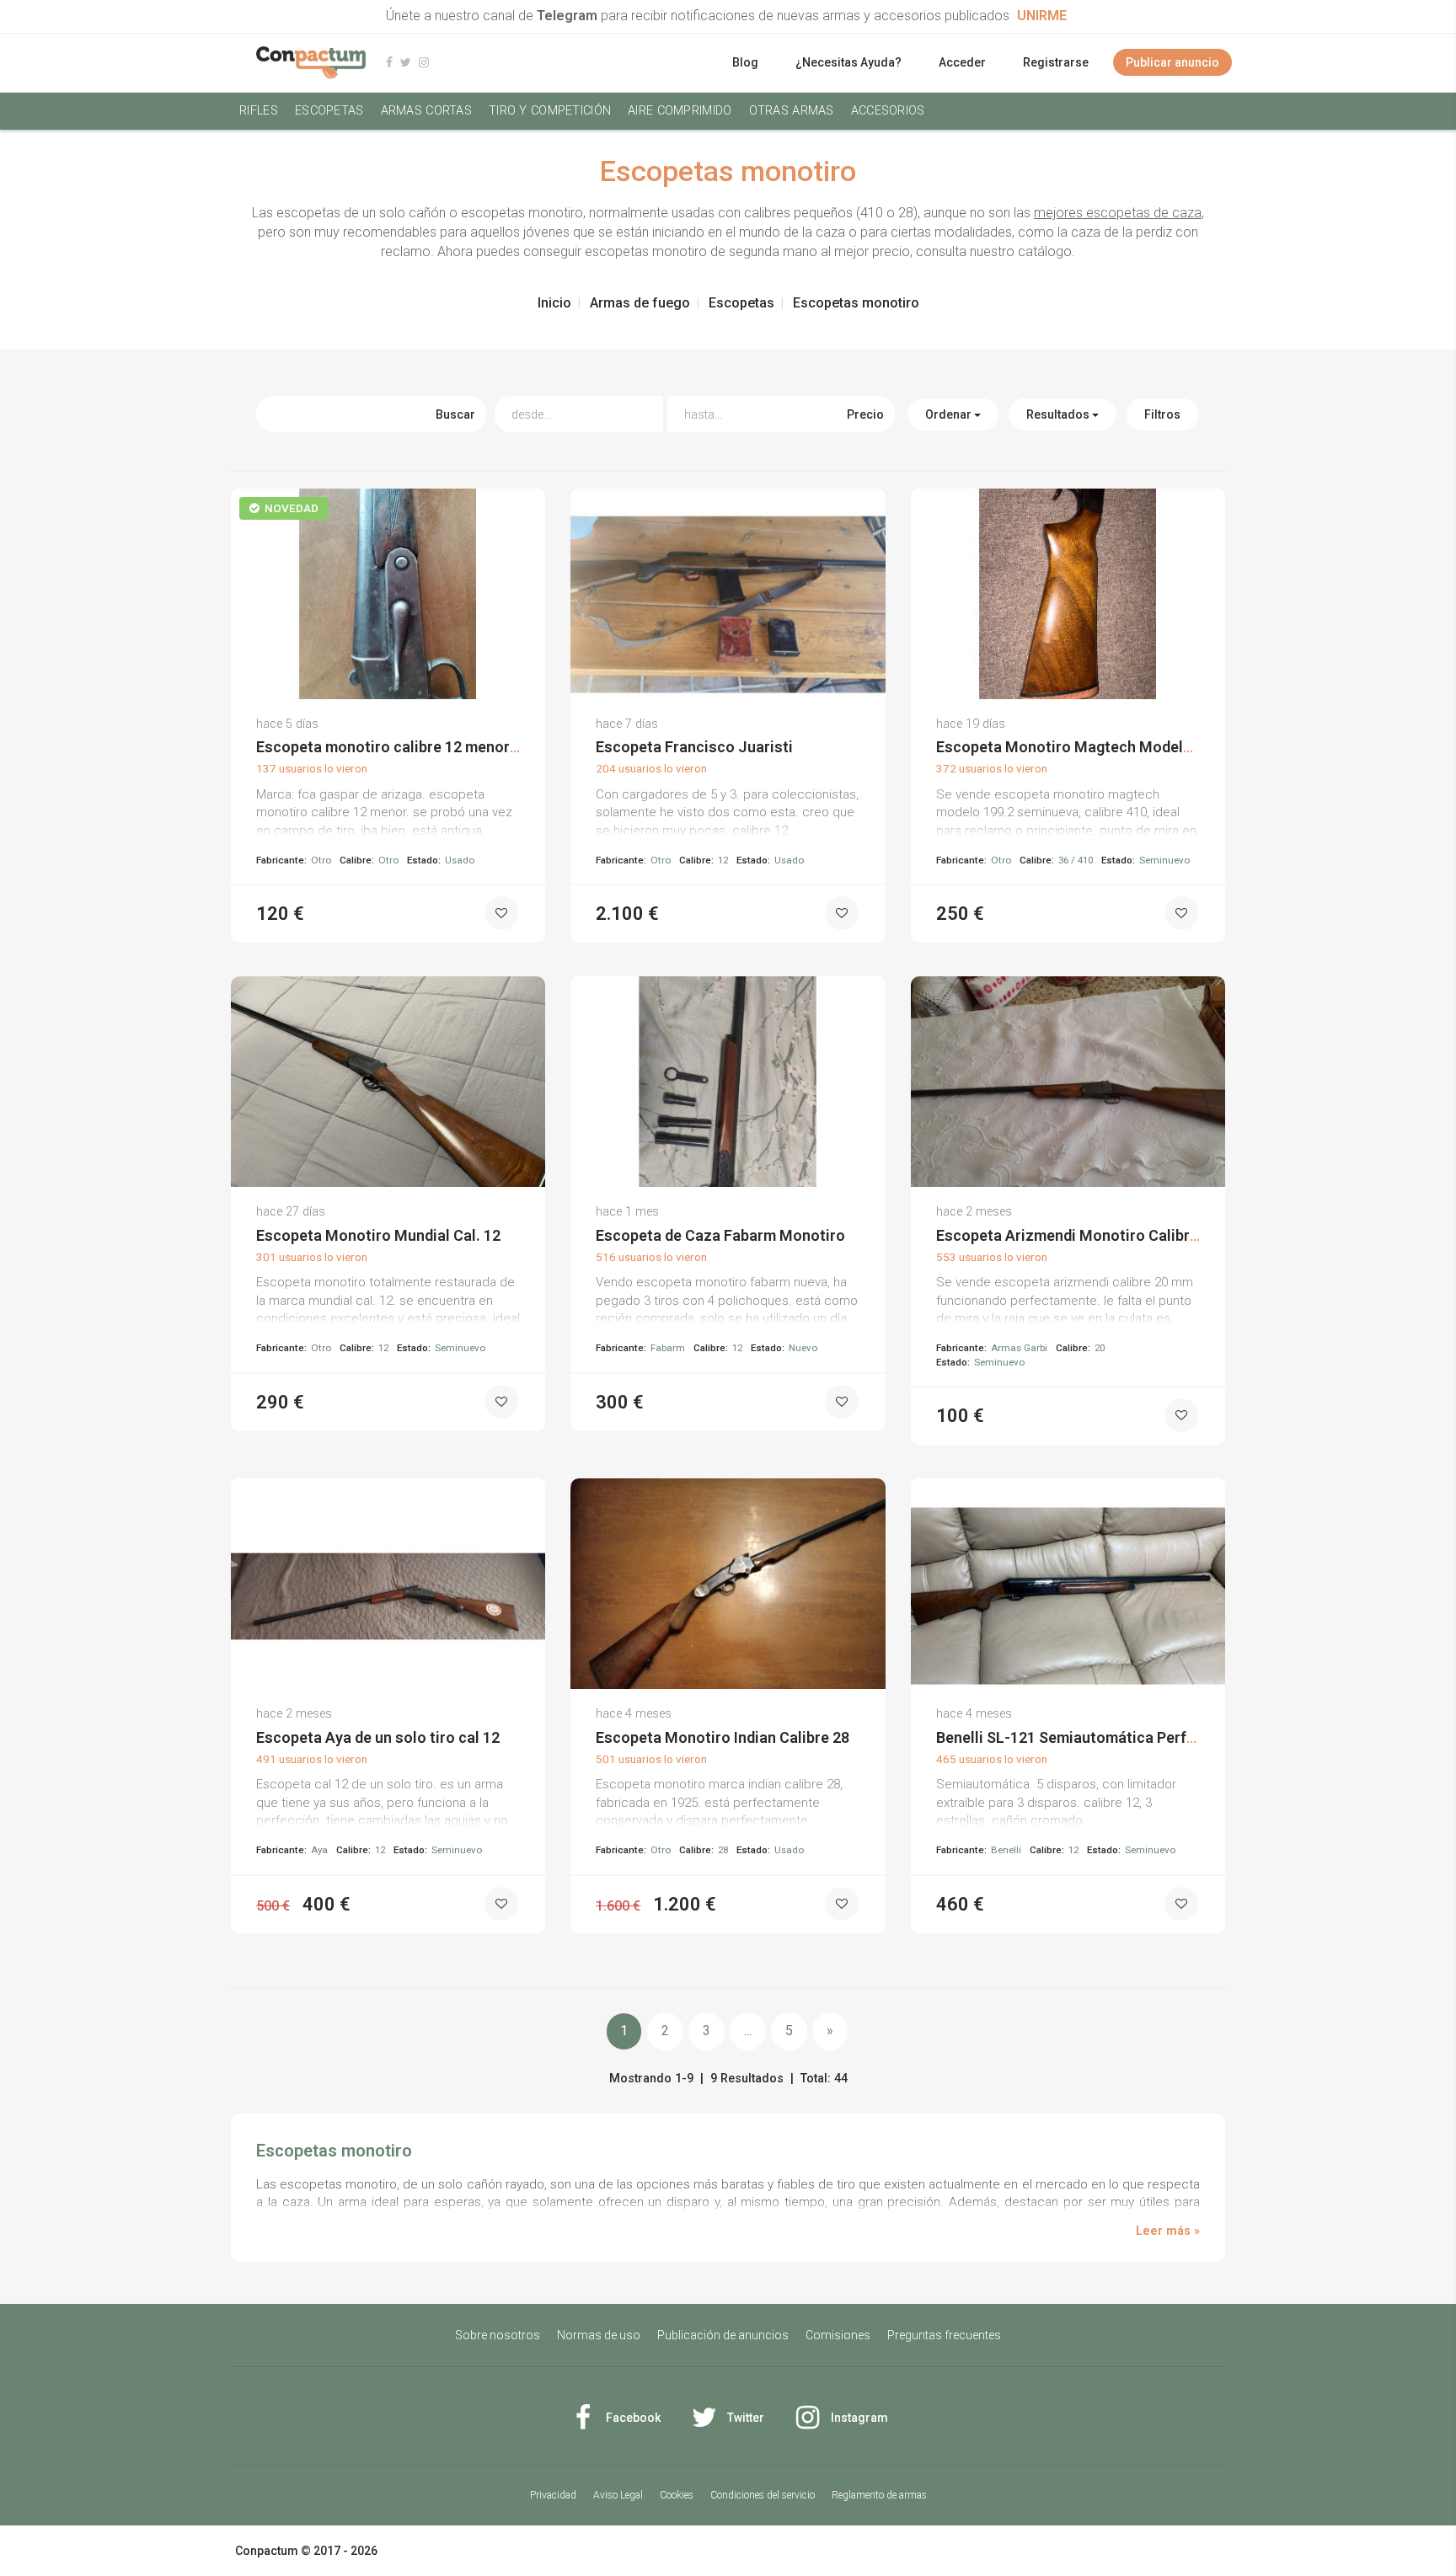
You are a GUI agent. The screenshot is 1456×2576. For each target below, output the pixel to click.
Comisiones (838, 2335)
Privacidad (553, 2495)
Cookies (677, 2495)
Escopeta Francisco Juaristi (694, 747)
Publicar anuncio (1172, 62)
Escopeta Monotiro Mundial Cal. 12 (378, 1235)
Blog (745, 62)
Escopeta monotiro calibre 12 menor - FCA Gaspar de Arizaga (469, 747)
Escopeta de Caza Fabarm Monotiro (720, 1235)
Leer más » (1168, 2231)
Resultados (1059, 414)
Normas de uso (599, 2335)
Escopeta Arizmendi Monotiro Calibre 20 (1077, 1235)
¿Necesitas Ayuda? (848, 62)
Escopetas (329, 111)
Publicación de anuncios (723, 2335)
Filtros (1162, 414)
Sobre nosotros (498, 2335)
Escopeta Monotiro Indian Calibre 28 (723, 1737)
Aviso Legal (618, 2495)
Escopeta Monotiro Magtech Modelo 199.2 (1085, 747)
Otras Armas (792, 111)
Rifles (259, 111)
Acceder (962, 62)
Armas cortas (426, 111)
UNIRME (1042, 16)
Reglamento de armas (879, 2495)
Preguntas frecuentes (944, 2335)
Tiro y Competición (550, 111)
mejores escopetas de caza (1118, 213)
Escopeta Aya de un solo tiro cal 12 (378, 1737)
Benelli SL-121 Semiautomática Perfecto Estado (1103, 1737)
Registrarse (1056, 62)
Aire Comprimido (680, 111)
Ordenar (950, 414)
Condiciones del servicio (763, 2495)
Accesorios (888, 111)
